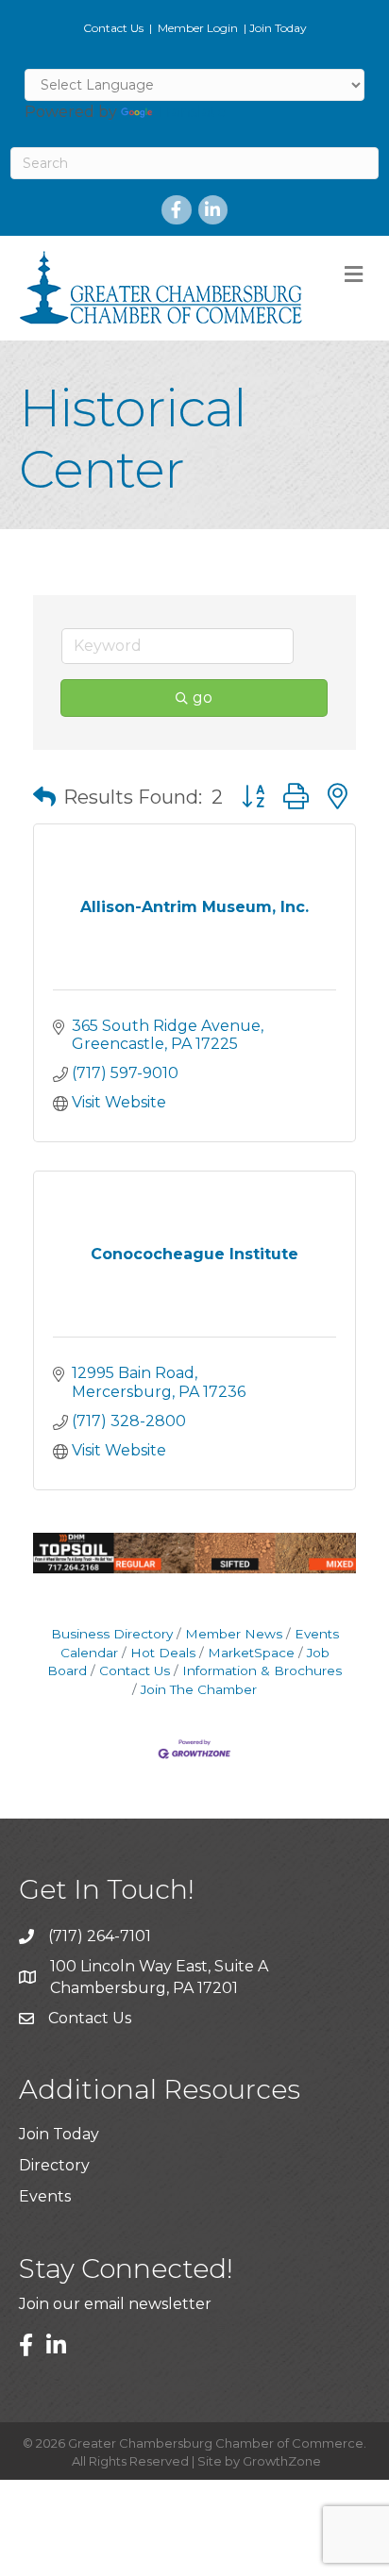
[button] (44, 797)
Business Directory (112, 1634)
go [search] (203, 698)
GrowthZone (282, 2461)
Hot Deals (163, 1653)
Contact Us (113, 28)
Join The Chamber (199, 1689)
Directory (54, 2165)
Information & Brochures (262, 1670)
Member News (234, 1634)
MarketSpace (251, 1653)
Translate (191, 112)
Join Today (278, 28)
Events (45, 2196)
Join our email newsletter (115, 2304)
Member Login (198, 28)
